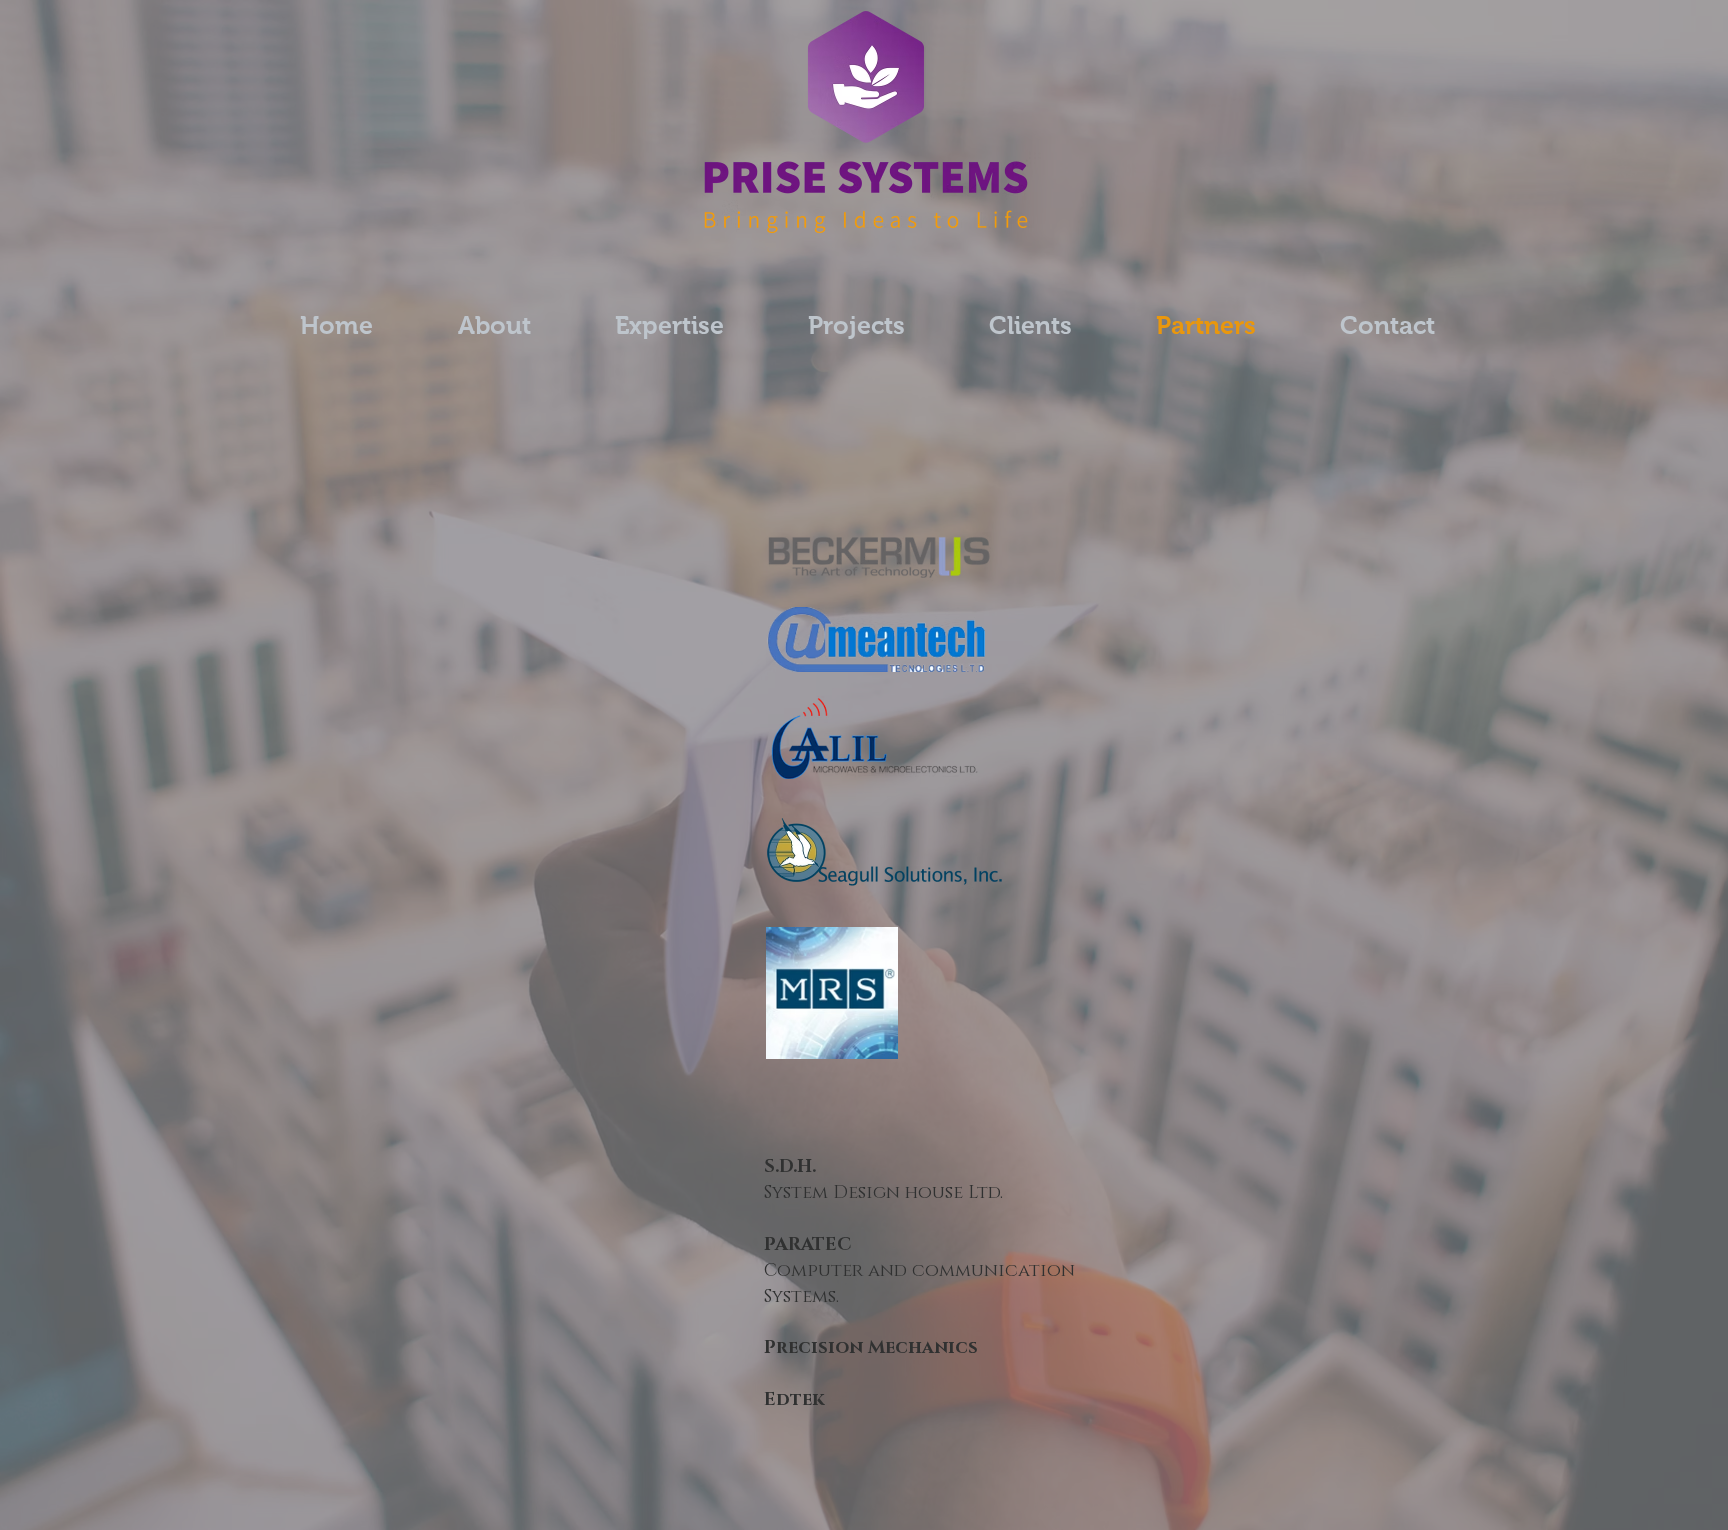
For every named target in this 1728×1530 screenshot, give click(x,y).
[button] (856, 325)
